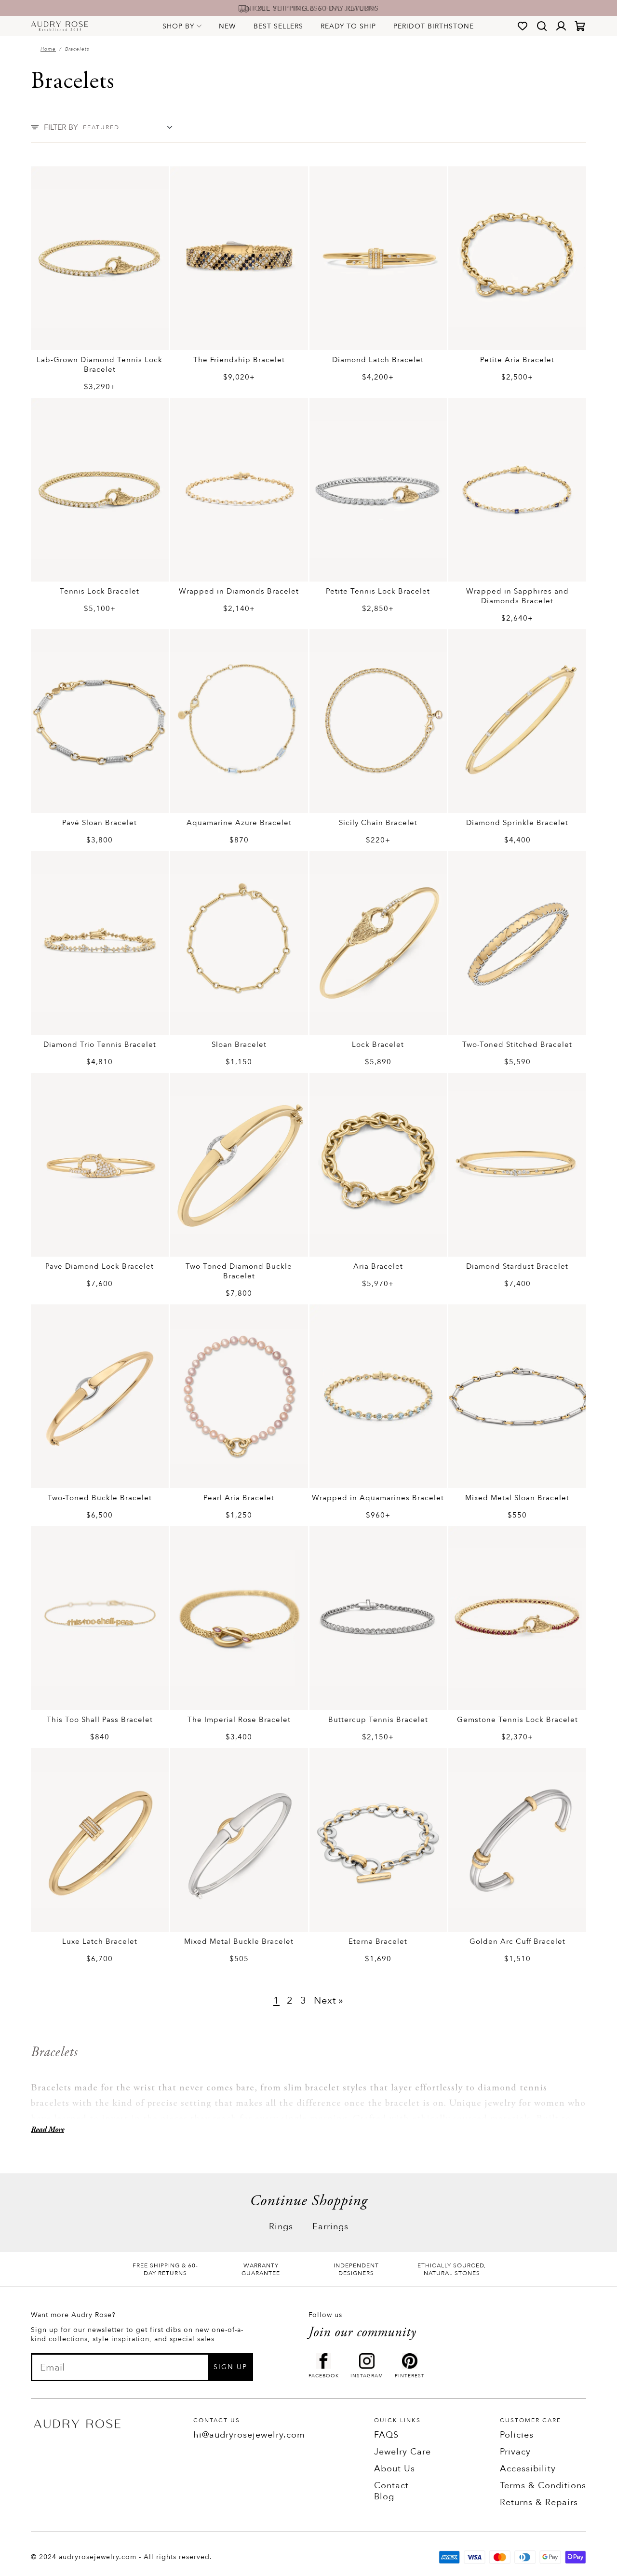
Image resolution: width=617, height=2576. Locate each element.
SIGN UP (230, 2367)
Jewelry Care (402, 2452)
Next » (329, 2000)
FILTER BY (61, 127)
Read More (47, 2130)
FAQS (386, 2435)
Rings (281, 2227)
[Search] (542, 26)
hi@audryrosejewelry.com (249, 2435)
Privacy (515, 2452)
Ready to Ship (348, 26)
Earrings (330, 2227)
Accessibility (528, 2469)
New (228, 26)
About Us (395, 2469)
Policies (517, 2435)
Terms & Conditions (543, 2486)
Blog (384, 2497)
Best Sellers (278, 26)
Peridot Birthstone (434, 26)
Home (48, 49)
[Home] (60, 26)
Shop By (178, 26)
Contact (391, 2486)
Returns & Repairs (539, 2502)
